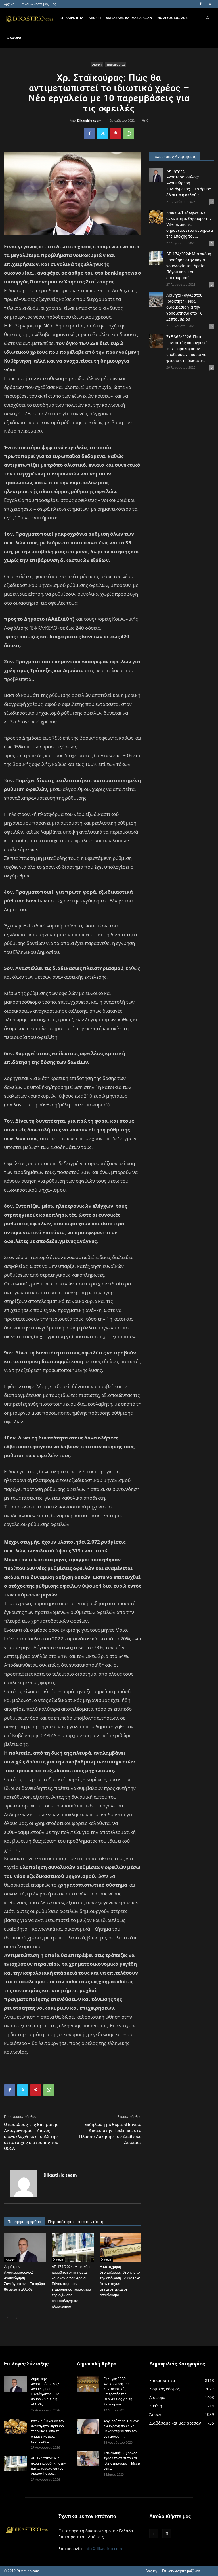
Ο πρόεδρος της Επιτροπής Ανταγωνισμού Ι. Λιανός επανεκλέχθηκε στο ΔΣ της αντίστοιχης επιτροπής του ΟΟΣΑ (31, 2137)
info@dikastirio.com (103, 2549)
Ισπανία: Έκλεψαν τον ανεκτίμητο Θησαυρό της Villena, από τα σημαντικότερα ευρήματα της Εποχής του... (190, 224)
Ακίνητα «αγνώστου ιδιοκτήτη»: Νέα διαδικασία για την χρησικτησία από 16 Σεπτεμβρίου (184, 307)
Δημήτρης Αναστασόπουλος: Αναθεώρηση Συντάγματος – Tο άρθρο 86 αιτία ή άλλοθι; (24, 2278)
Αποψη (95, 18)
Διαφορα (14, 38)
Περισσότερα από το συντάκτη (76, 2222)
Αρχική (9, 4)
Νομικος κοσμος (172, 18)
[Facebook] (200, 4)
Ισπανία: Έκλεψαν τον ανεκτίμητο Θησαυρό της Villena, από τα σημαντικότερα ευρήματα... (48, 2431)
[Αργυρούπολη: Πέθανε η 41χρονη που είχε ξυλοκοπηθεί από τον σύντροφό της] (88, 2426)
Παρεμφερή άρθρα (24, 2222)
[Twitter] (210, 4)
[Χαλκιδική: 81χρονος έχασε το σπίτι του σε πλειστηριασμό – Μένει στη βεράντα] (88, 2458)
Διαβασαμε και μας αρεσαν (129, 18)
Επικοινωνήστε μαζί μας (38, 4)
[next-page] (17, 2318)
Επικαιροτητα (72, 18)
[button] (207, 18)
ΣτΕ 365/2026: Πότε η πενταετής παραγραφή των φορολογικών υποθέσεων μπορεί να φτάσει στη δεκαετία (187, 349)
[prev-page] (8, 2318)
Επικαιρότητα (116, 64)
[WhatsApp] (129, 133)
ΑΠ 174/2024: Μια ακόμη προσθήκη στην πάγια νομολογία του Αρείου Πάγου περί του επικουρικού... (189, 266)
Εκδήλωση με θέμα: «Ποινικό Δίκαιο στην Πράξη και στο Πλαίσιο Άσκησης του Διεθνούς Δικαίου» (110, 2134)
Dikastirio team (89, 120)
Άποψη (97, 64)
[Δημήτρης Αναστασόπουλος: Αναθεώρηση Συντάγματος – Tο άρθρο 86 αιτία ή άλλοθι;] (25, 2248)
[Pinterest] (116, 133)
